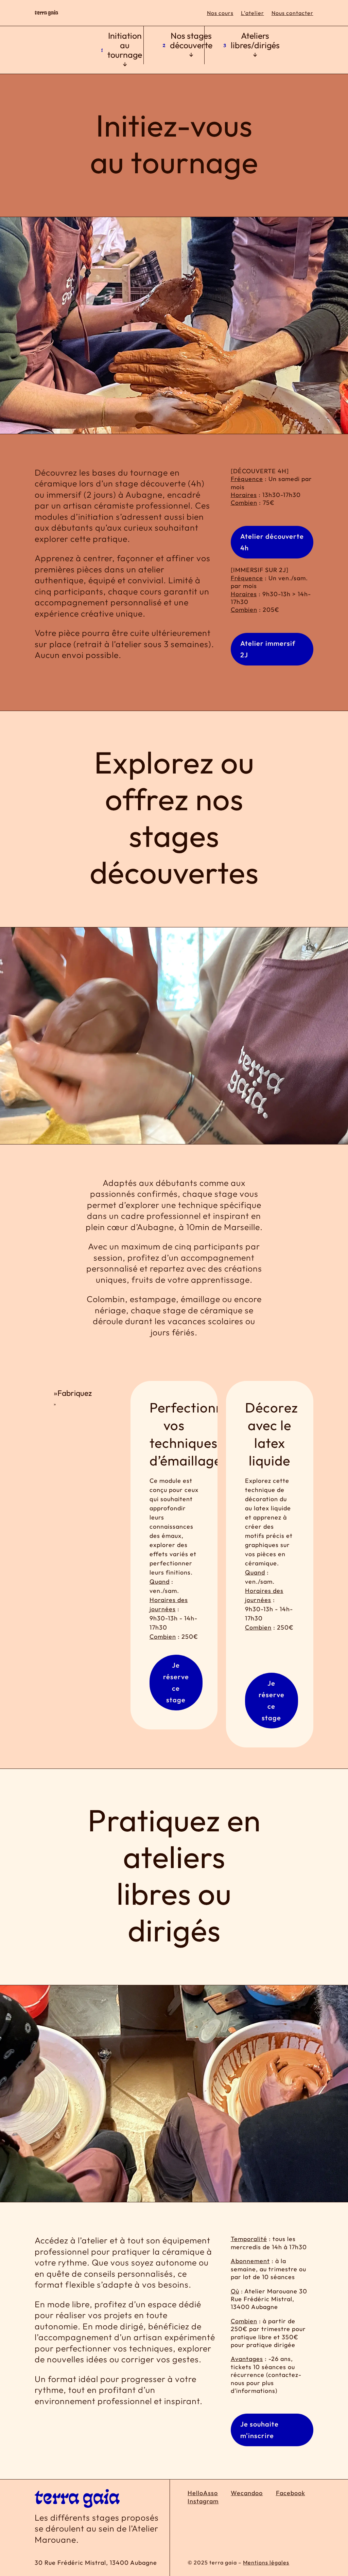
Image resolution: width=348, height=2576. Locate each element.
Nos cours (220, 13)
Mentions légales (266, 2562)
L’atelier (253, 13)
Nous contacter (292, 13)
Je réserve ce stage (176, 1682)
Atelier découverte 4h (272, 542)
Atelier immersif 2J (268, 649)
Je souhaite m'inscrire (259, 2430)
